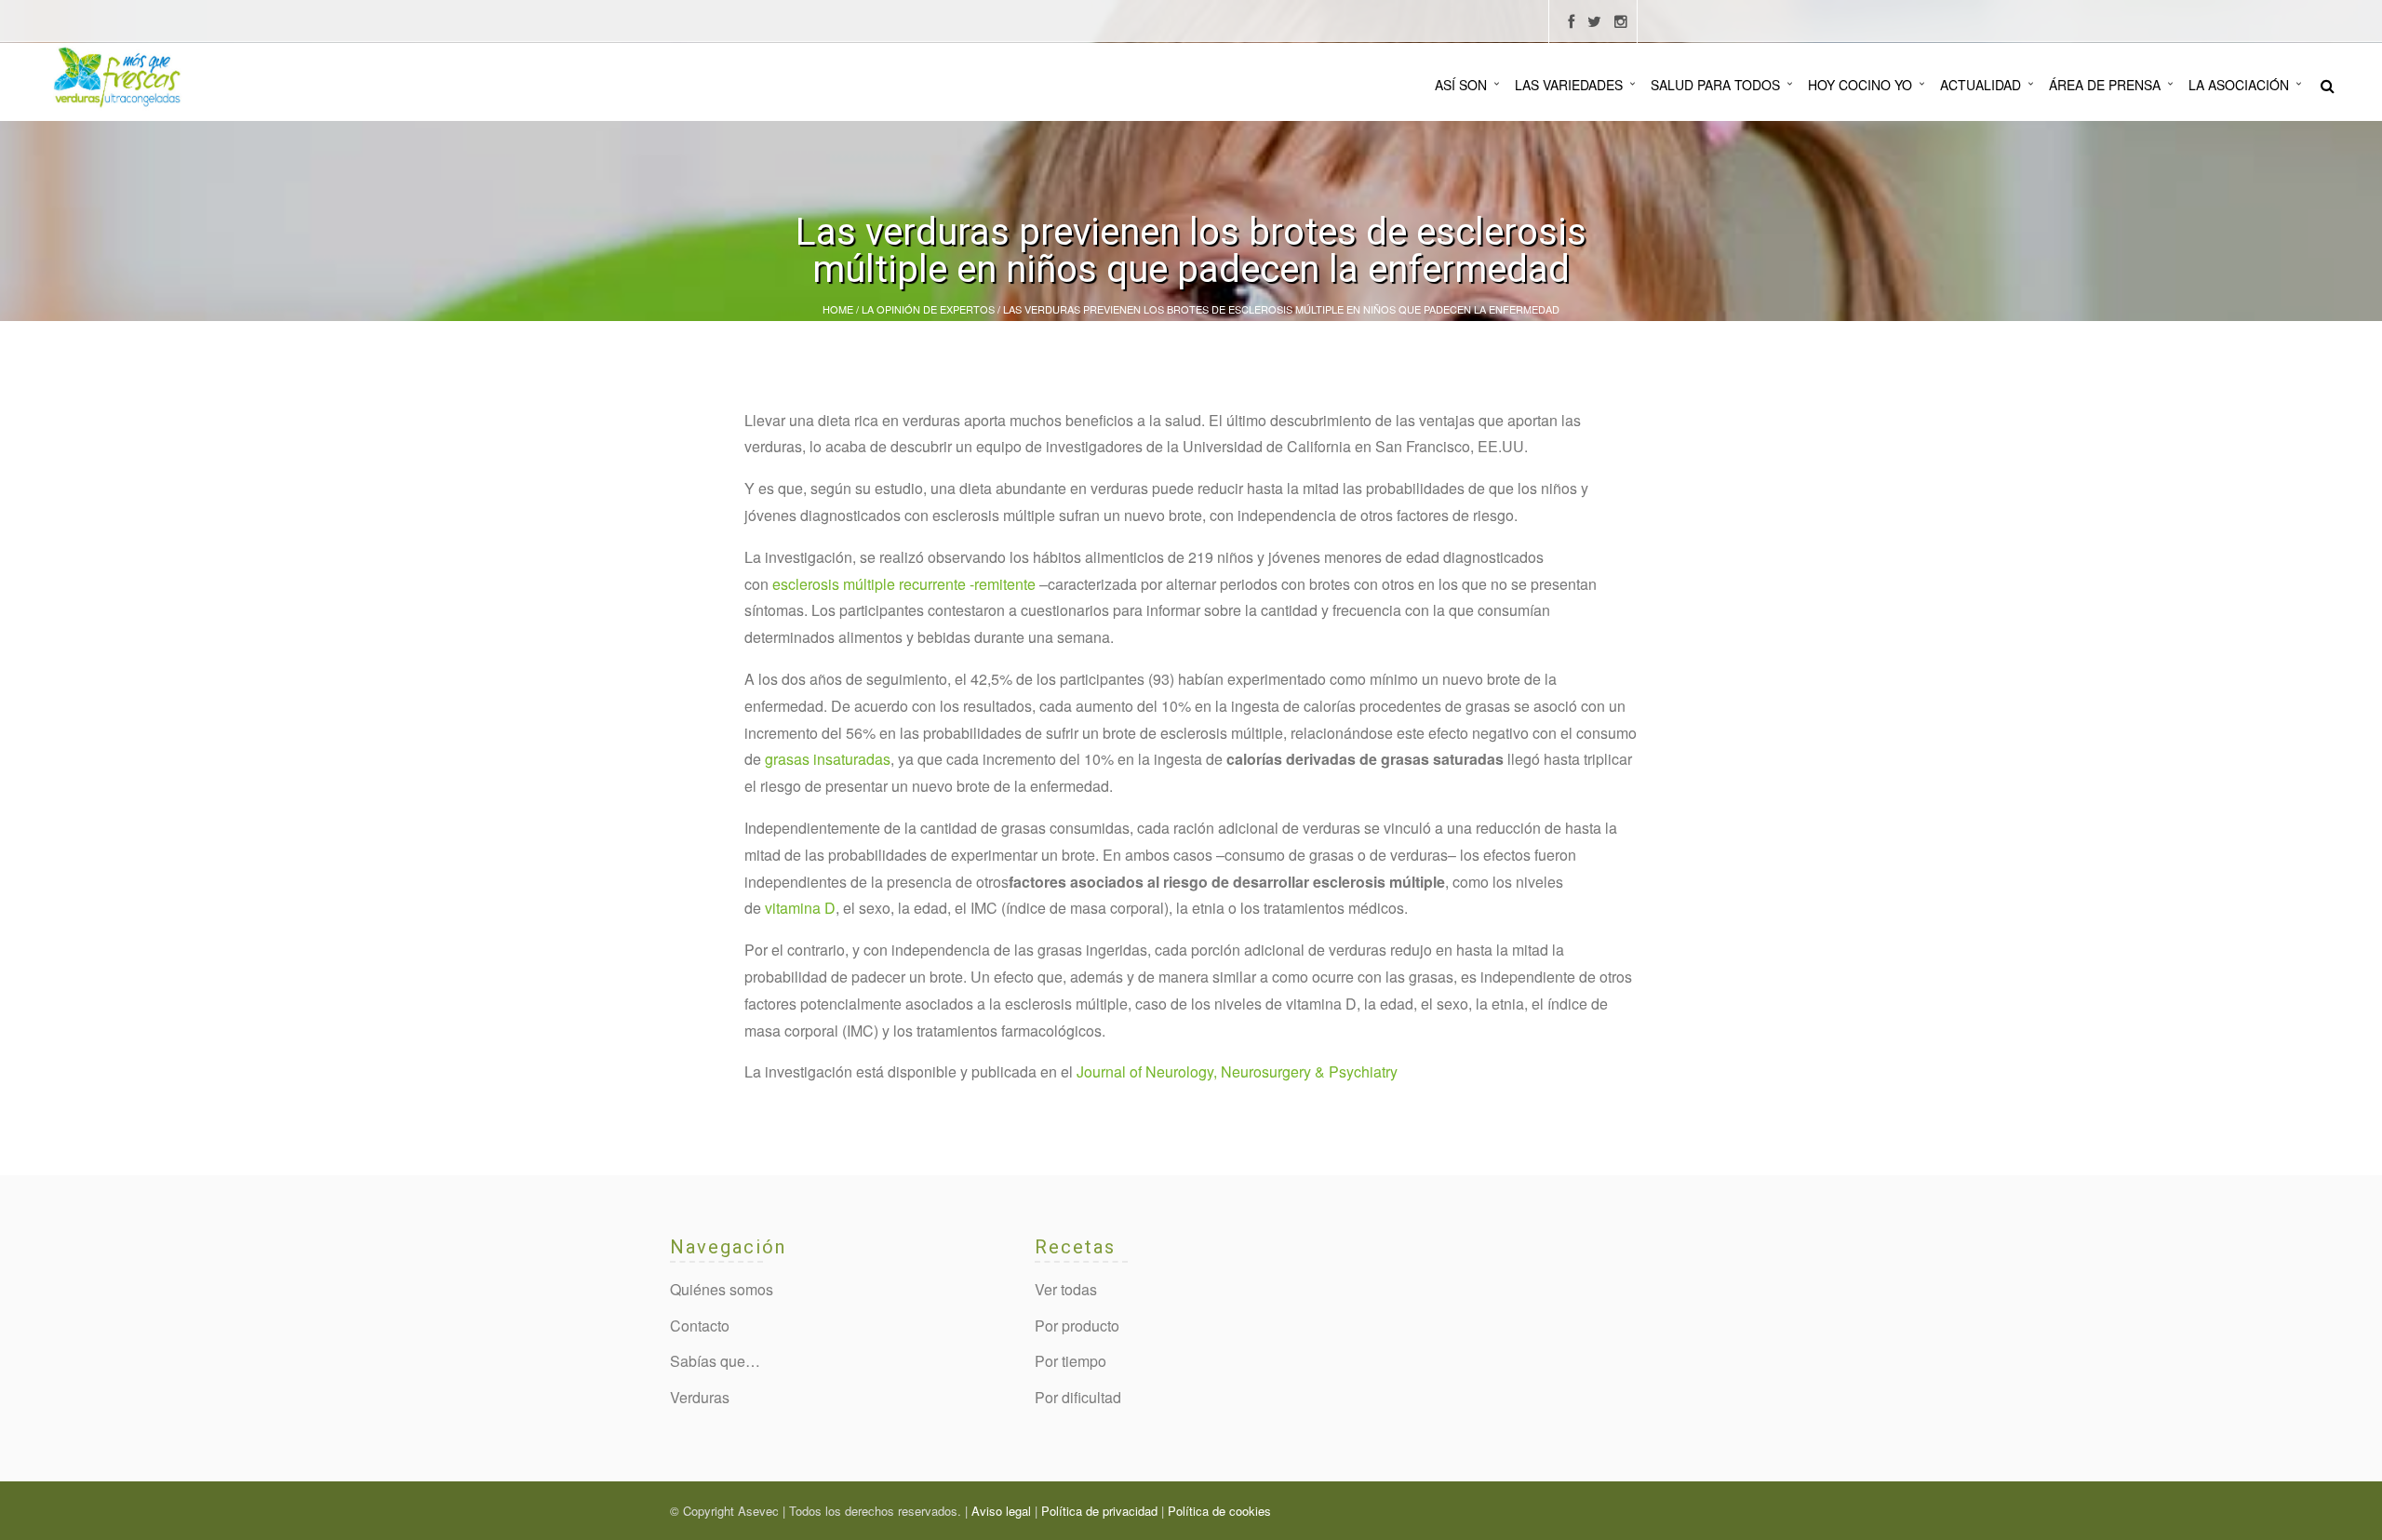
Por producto (1077, 1326)
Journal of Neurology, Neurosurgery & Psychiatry (1237, 1071)
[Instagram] (1621, 22)
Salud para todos (1715, 85)
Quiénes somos (722, 1289)
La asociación (2239, 85)
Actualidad (1981, 85)
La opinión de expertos (928, 309)
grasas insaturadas (828, 759)
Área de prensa (2105, 85)
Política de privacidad (1099, 1511)
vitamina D (800, 908)
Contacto (700, 1326)
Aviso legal (1001, 1511)
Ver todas (1066, 1289)
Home (838, 309)
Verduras (700, 1397)
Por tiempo (1071, 1361)
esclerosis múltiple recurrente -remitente (904, 584)
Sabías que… (715, 1361)
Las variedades (1569, 85)
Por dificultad (1078, 1397)
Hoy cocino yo (1860, 85)
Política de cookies (1219, 1511)
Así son (1461, 85)
